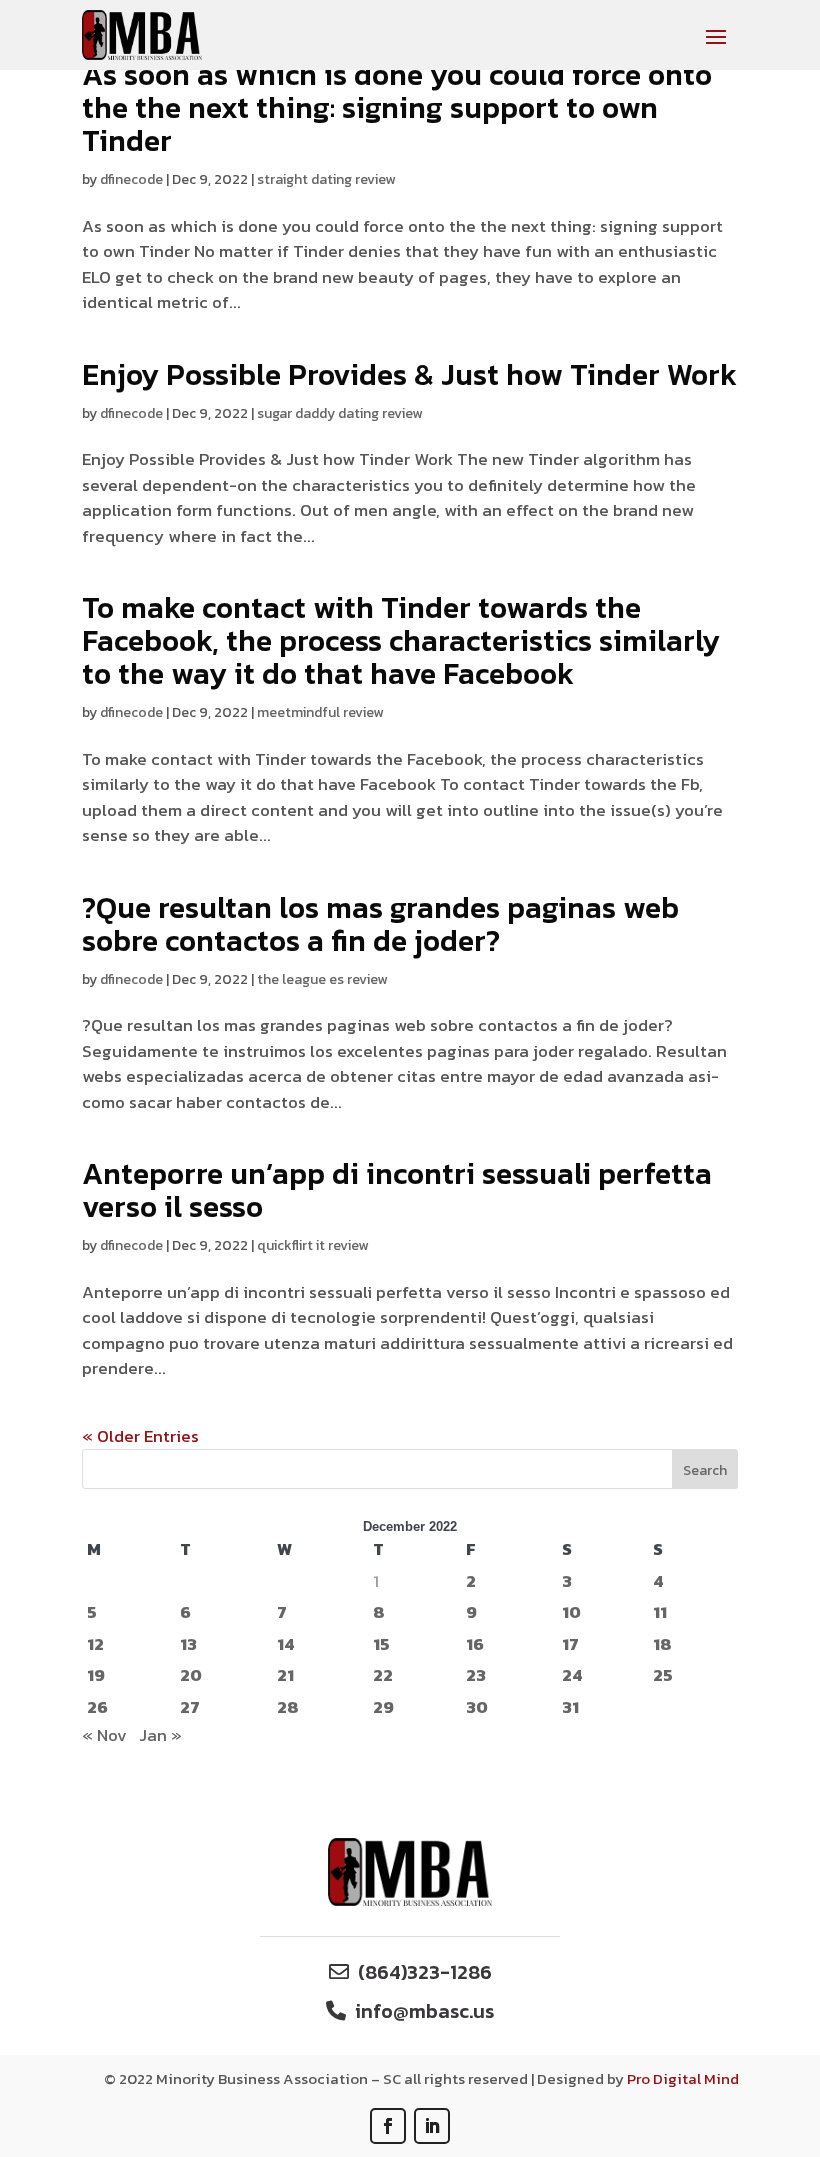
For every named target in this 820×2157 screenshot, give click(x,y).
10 (571, 1612)
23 (476, 1675)
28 (288, 1707)
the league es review (322, 979)
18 (662, 1644)
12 (95, 1644)
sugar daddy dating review (339, 413)
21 (285, 1675)
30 (477, 1707)
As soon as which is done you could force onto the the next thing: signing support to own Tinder (397, 107)
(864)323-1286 (425, 1972)
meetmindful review (320, 712)
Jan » (160, 1735)
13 (188, 1644)
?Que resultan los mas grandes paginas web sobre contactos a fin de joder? (380, 924)
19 (96, 1675)
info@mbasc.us (424, 2011)
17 (570, 1644)
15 (381, 1644)
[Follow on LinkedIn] (432, 2126)
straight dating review (326, 179)
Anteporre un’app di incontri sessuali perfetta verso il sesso (397, 1190)
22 (383, 1675)
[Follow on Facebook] (388, 2126)
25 (663, 1675)
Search (705, 1470)
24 (572, 1675)
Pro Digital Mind (683, 2078)
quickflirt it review (312, 1245)
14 (285, 1644)
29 (383, 1707)
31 (570, 1707)
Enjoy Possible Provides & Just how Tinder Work (409, 374)
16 (475, 1644)
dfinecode (131, 179)
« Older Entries (140, 1436)
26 (97, 1707)
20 (191, 1675)
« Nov (104, 1735)
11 (660, 1612)
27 (190, 1707)
